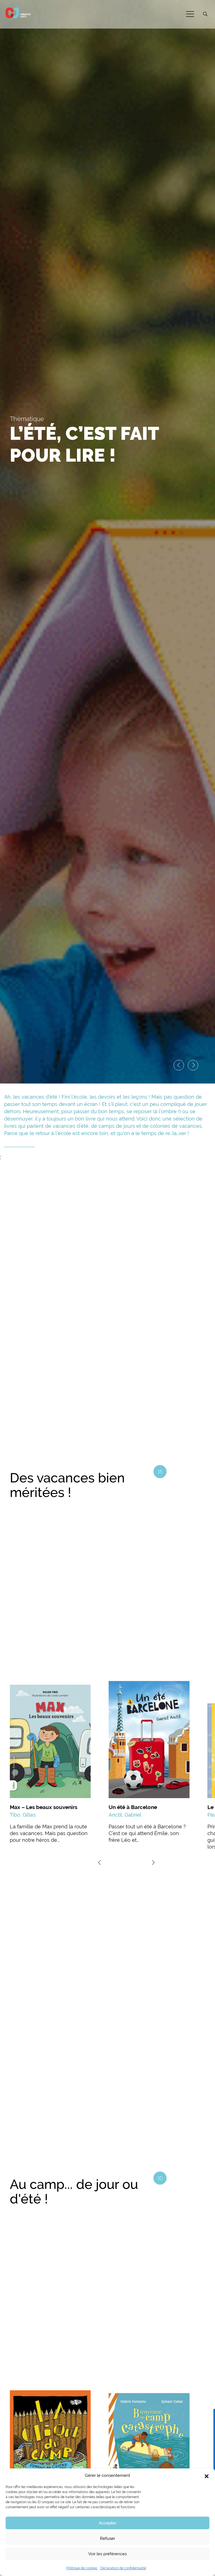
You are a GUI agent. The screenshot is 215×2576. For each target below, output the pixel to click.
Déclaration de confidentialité (123, 2568)
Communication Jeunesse (18, 13)
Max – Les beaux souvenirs (44, 1807)
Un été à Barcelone (133, 1807)
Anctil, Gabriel (125, 1815)
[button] (207, 2476)
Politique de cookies (82, 2568)
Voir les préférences (107, 2554)
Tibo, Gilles (23, 1815)
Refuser (107, 2538)
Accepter (108, 2523)
